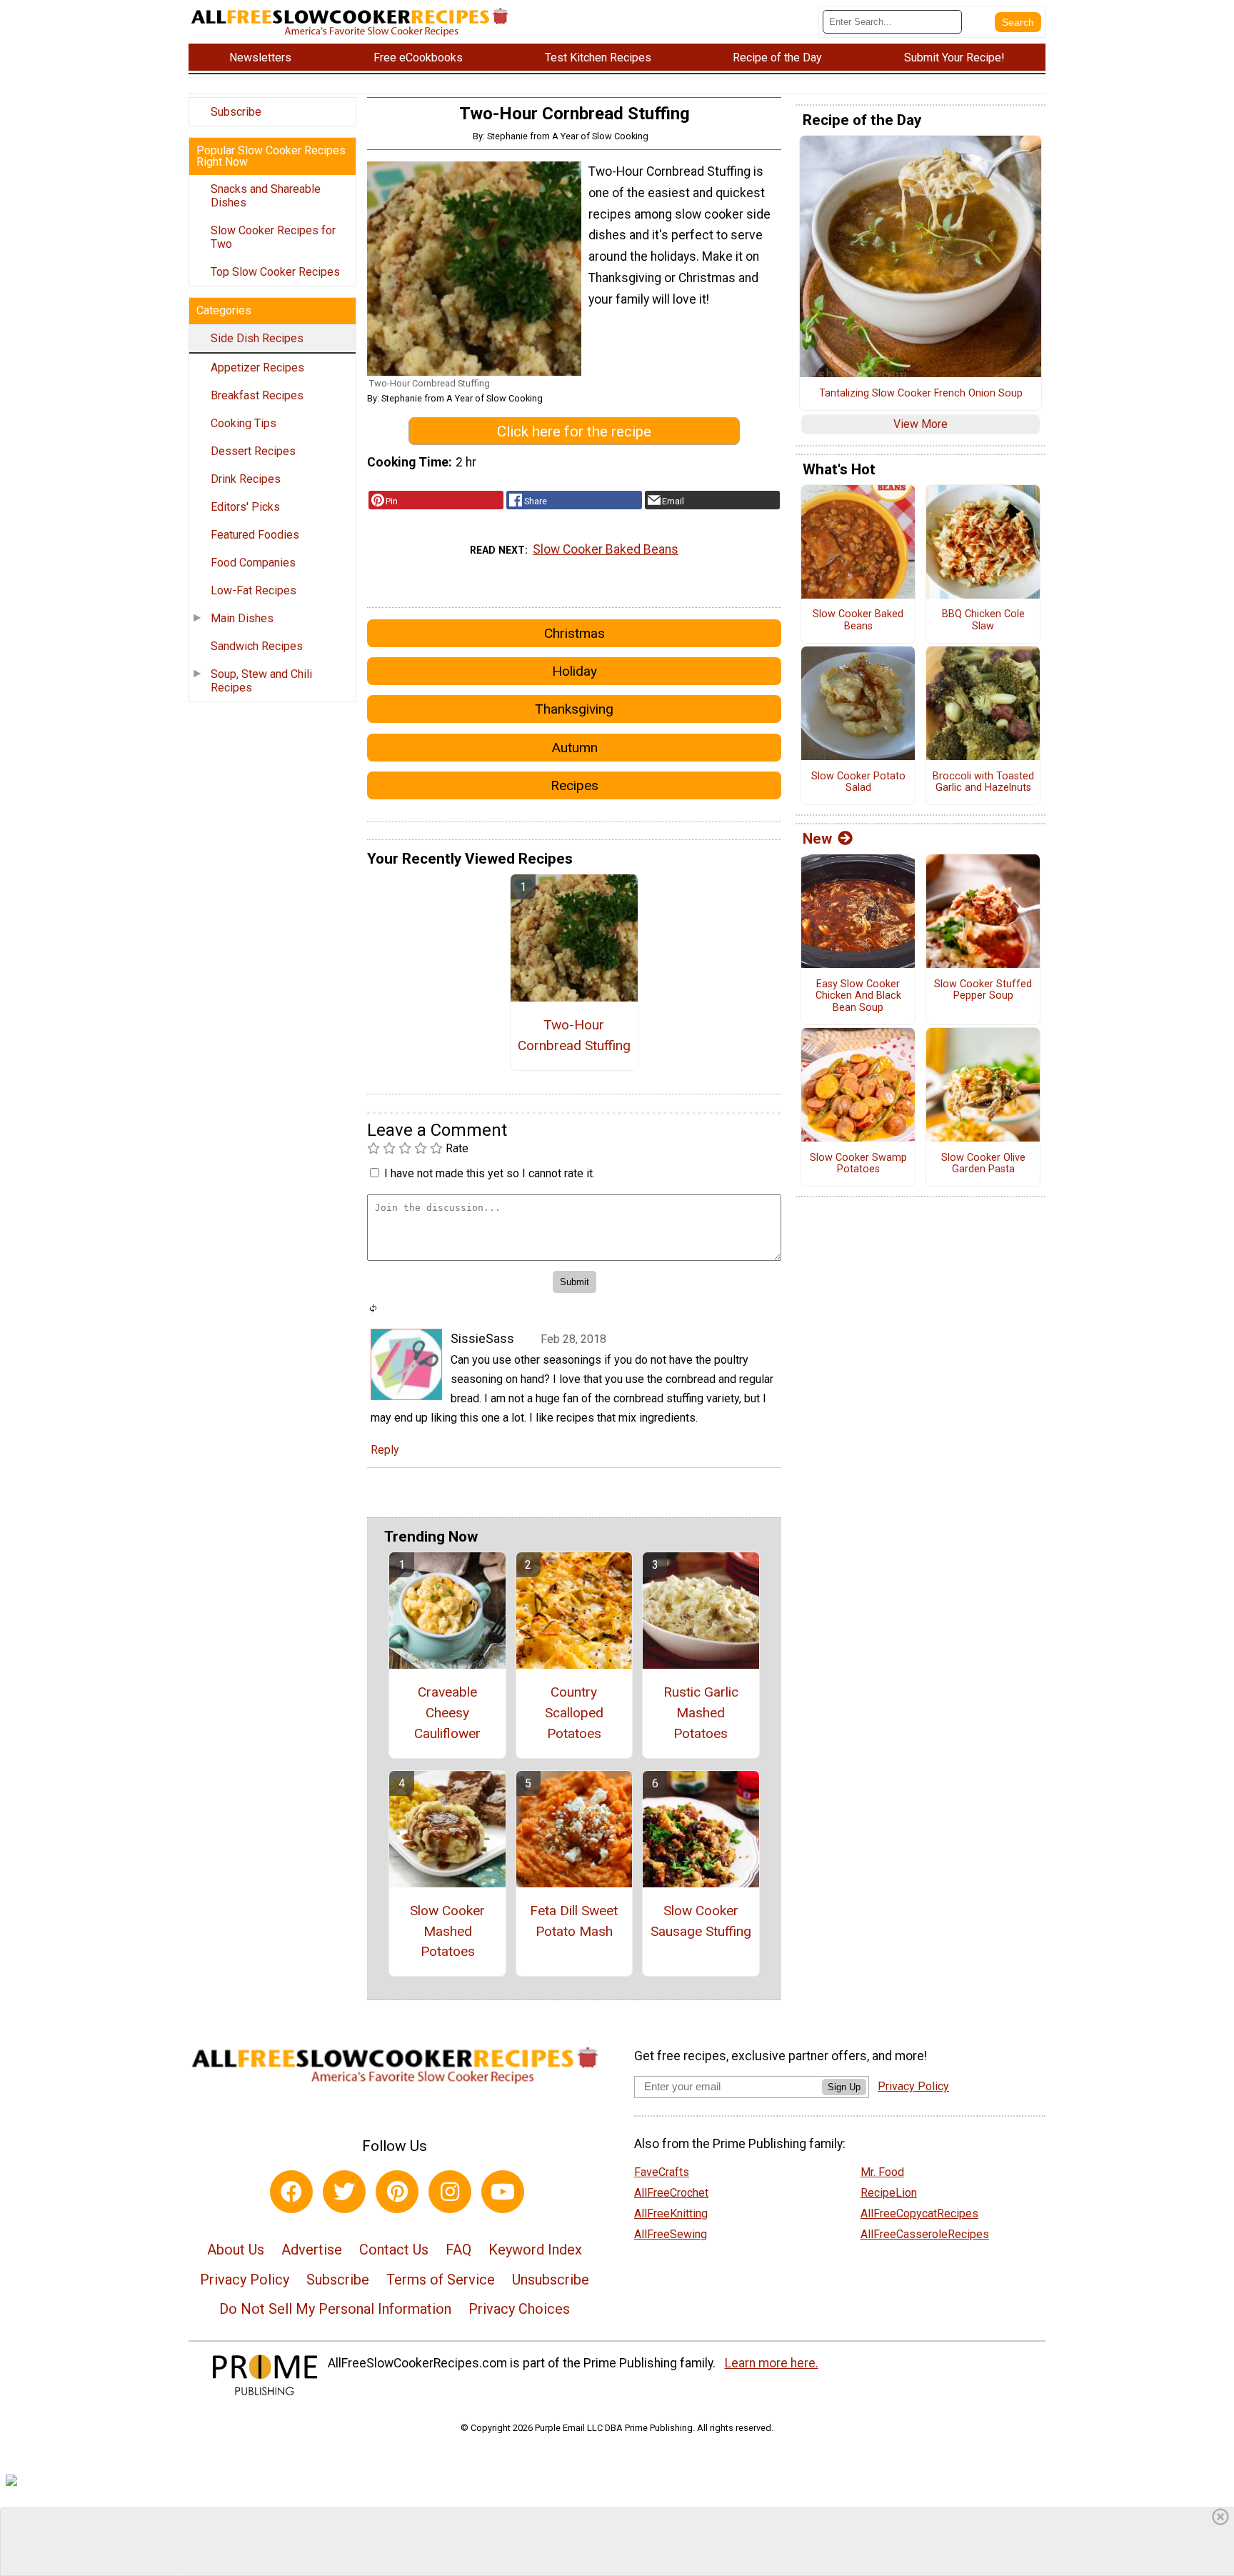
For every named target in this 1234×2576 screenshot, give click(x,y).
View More (921, 424)
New (817, 839)
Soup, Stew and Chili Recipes (261, 681)
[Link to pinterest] (397, 2192)
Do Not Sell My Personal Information (335, 2309)
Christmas (575, 633)
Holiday (575, 671)
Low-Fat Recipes (254, 590)
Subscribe (236, 112)
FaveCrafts (662, 2172)
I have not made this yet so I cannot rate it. (490, 1173)
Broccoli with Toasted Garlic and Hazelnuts (983, 783)
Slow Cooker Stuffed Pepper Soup (983, 990)
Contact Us (394, 2250)
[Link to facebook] (291, 2192)
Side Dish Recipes (257, 338)
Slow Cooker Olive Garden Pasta (983, 1164)
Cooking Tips (244, 423)
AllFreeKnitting (671, 2213)
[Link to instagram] (450, 2192)
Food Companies (253, 563)
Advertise (312, 2250)
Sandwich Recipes (257, 646)
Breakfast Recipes (257, 395)
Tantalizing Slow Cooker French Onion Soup (921, 394)
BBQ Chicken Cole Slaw (983, 620)
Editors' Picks (245, 507)
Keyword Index (535, 2250)
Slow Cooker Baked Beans (606, 549)
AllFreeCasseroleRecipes (925, 2234)
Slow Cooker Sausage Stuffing (701, 1921)
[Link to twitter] (344, 2192)
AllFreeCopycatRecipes (919, 2213)
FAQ (458, 2250)
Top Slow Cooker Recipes (275, 272)
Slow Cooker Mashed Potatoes (447, 1931)
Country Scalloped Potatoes (574, 1713)
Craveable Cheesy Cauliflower (447, 1713)
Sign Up (844, 2087)
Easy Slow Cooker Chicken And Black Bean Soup (858, 996)
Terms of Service (441, 2280)
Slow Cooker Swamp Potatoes (858, 1164)
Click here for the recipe (574, 431)
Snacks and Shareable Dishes (266, 196)
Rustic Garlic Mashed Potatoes (701, 1713)
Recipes (575, 785)
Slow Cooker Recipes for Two (273, 237)
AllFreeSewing (671, 2234)
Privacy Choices (519, 2309)
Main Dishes (242, 618)
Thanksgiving (574, 709)
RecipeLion (889, 2193)
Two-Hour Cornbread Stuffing (574, 1035)
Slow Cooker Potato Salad (858, 783)
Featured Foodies (255, 535)
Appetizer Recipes (257, 368)
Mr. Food (882, 2172)
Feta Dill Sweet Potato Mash (574, 1921)
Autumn (575, 748)
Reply (385, 1450)
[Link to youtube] (503, 2192)
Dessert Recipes (253, 451)
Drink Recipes (246, 479)
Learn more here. (772, 2363)
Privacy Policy (245, 2280)
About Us (236, 2250)
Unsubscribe (551, 2280)
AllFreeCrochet (671, 2193)
